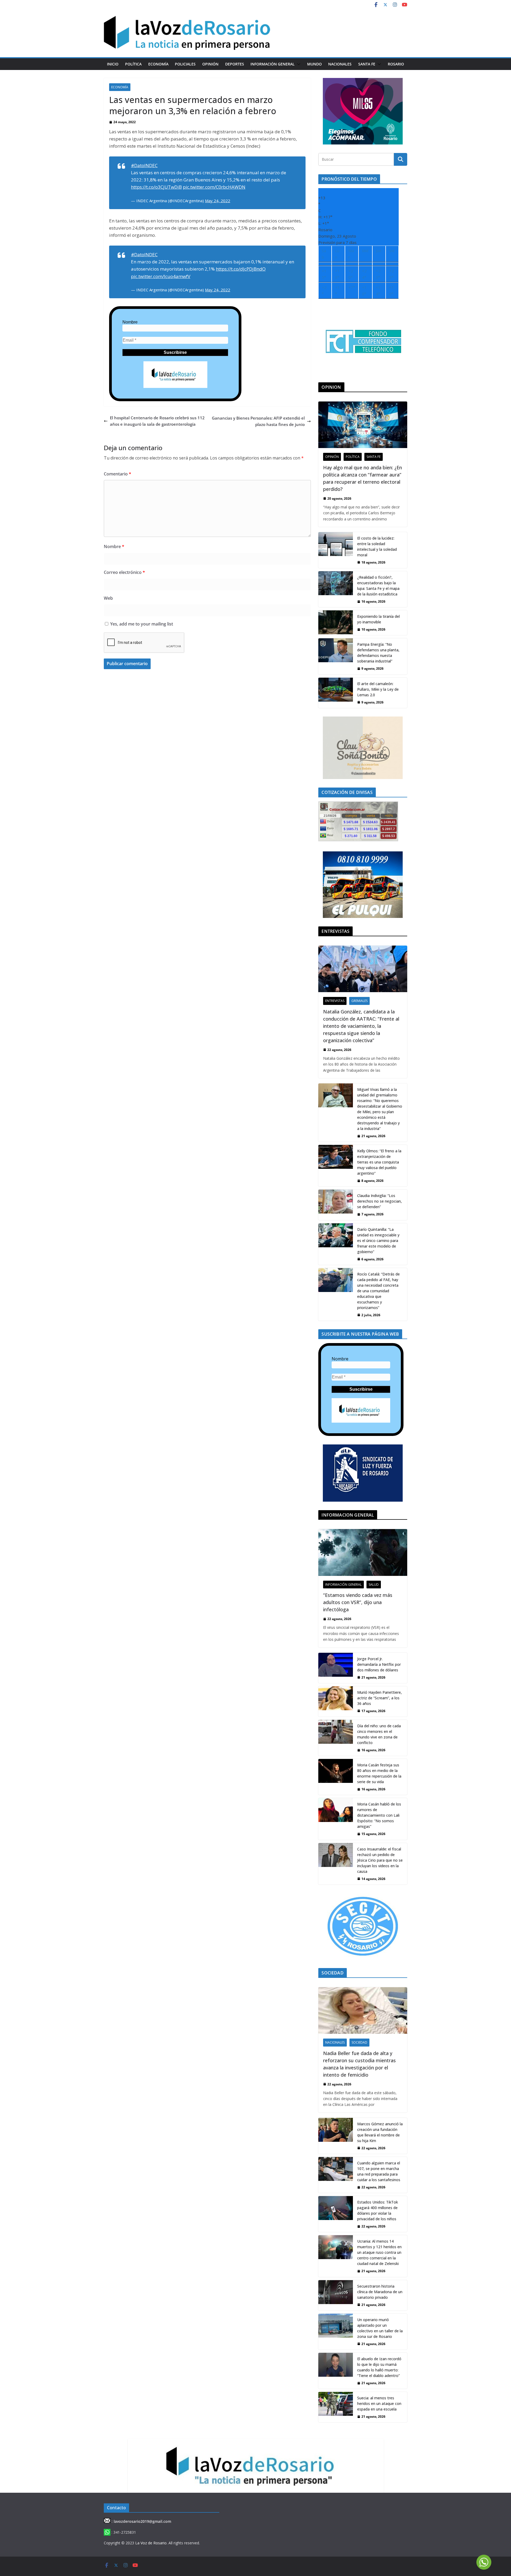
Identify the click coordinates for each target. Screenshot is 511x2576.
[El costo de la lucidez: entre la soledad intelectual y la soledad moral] (336, 550)
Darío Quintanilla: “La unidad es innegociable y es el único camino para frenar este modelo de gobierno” (378, 1241)
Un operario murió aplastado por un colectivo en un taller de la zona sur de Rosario (380, 2328)
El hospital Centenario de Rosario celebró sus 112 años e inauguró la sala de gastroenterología (157, 421)
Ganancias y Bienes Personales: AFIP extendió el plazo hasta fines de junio (258, 421)
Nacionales (340, 64)
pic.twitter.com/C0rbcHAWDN (214, 187)
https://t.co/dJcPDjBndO (241, 269)
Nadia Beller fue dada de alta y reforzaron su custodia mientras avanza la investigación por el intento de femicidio (359, 2064)
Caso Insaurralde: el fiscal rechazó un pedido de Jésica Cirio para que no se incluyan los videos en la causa (380, 1860)
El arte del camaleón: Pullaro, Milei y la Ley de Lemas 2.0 (378, 689)
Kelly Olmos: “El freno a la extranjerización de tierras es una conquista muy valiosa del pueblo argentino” (379, 1162)
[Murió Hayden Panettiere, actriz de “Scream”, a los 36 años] (336, 1701)
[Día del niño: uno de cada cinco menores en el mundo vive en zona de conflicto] (336, 1738)
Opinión (210, 64)
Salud (374, 1585)
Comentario (118, 474)
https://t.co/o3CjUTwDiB (156, 187)
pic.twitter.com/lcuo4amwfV (161, 276)
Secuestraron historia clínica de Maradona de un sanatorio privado (380, 2292)
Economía (158, 64)
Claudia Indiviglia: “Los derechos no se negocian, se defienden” (380, 1201)
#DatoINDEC (144, 165)
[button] (298, 64)
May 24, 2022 (218, 201)
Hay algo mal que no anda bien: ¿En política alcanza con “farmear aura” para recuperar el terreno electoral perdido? (362, 478)
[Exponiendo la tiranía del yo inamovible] (336, 623)
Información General (273, 64)
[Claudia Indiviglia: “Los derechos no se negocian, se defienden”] (336, 1205)
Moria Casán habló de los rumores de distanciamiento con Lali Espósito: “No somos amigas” (379, 1815)
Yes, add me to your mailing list (141, 624)
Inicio (113, 64)
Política (133, 64)
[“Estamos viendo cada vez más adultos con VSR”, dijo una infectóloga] (363, 1552)
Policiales (185, 64)
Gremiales (359, 1001)
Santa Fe (367, 64)
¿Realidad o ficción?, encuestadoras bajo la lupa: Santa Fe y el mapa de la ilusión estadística (378, 586)
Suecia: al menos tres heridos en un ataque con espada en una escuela (379, 2403)
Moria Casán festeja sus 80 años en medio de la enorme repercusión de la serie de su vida (379, 1773)
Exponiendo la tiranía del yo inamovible (378, 619)
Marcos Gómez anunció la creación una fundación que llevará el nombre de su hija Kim (380, 2132)
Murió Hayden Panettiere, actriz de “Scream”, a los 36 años (380, 1698)
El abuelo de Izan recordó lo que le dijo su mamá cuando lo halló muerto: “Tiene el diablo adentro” (379, 2367)
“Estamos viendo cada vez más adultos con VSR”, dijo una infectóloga (358, 1602)
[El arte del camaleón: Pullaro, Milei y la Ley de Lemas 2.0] (336, 693)
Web (108, 598)
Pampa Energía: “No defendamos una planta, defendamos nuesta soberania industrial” (378, 653)
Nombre (130, 322)
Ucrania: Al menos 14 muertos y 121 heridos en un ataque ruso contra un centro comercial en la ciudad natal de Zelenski (379, 2252)
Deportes (235, 64)
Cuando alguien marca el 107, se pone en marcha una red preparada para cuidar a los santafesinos (379, 2171)
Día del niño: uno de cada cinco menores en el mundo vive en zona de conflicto (379, 1734)
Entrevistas (335, 1001)
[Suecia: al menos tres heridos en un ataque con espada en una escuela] (336, 2407)
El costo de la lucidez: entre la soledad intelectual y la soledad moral (377, 546)
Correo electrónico (124, 572)
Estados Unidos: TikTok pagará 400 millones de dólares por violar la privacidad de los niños (378, 2210)
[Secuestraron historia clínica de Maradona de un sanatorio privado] (336, 2295)
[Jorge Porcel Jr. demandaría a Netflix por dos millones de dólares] (336, 1668)
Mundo (314, 64)
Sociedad (359, 2042)
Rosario (396, 64)
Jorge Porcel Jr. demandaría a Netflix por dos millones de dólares (379, 1664)
